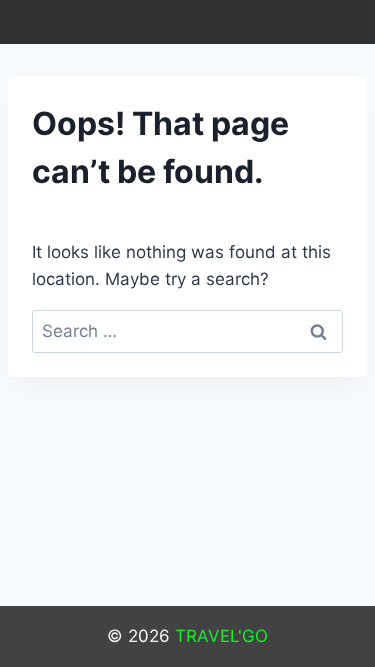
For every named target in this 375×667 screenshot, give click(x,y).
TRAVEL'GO (221, 636)
